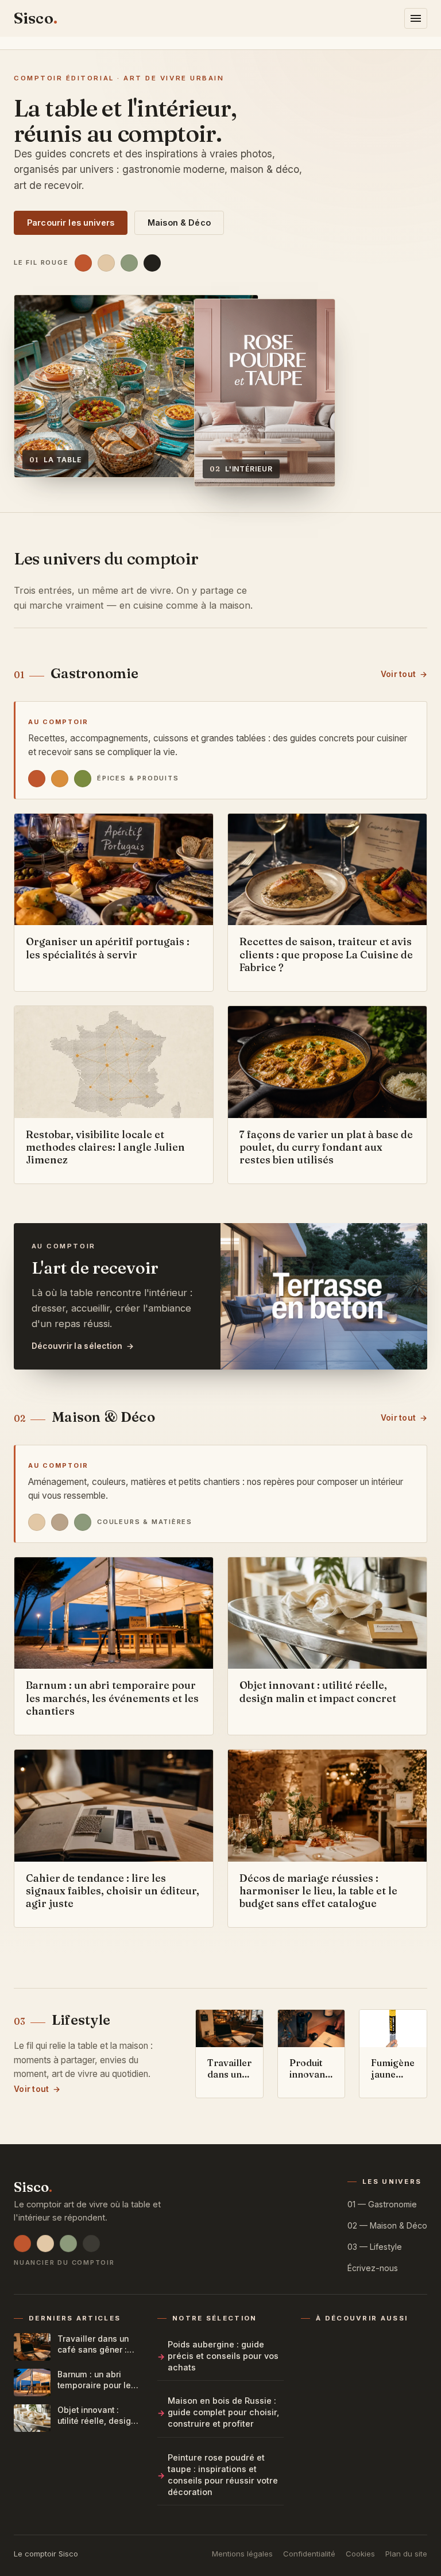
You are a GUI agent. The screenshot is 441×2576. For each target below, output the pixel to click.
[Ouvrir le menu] (416, 18)
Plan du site (406, 2554)
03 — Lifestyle (375, 2247)
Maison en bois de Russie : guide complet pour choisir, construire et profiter (223, 2412)
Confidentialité (309, 2554)
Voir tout (398, 674)
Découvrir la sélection (77, 1346)
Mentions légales (242, 2554)
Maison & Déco (179, 223)
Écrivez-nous (373, 2268)
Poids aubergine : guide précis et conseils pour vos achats (223, 2356)
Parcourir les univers (71, 223)
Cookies (360, 2554)
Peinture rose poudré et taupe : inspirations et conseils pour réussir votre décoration (223, 2475)
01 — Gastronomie (382, 2204)
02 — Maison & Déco (387, 2225)
